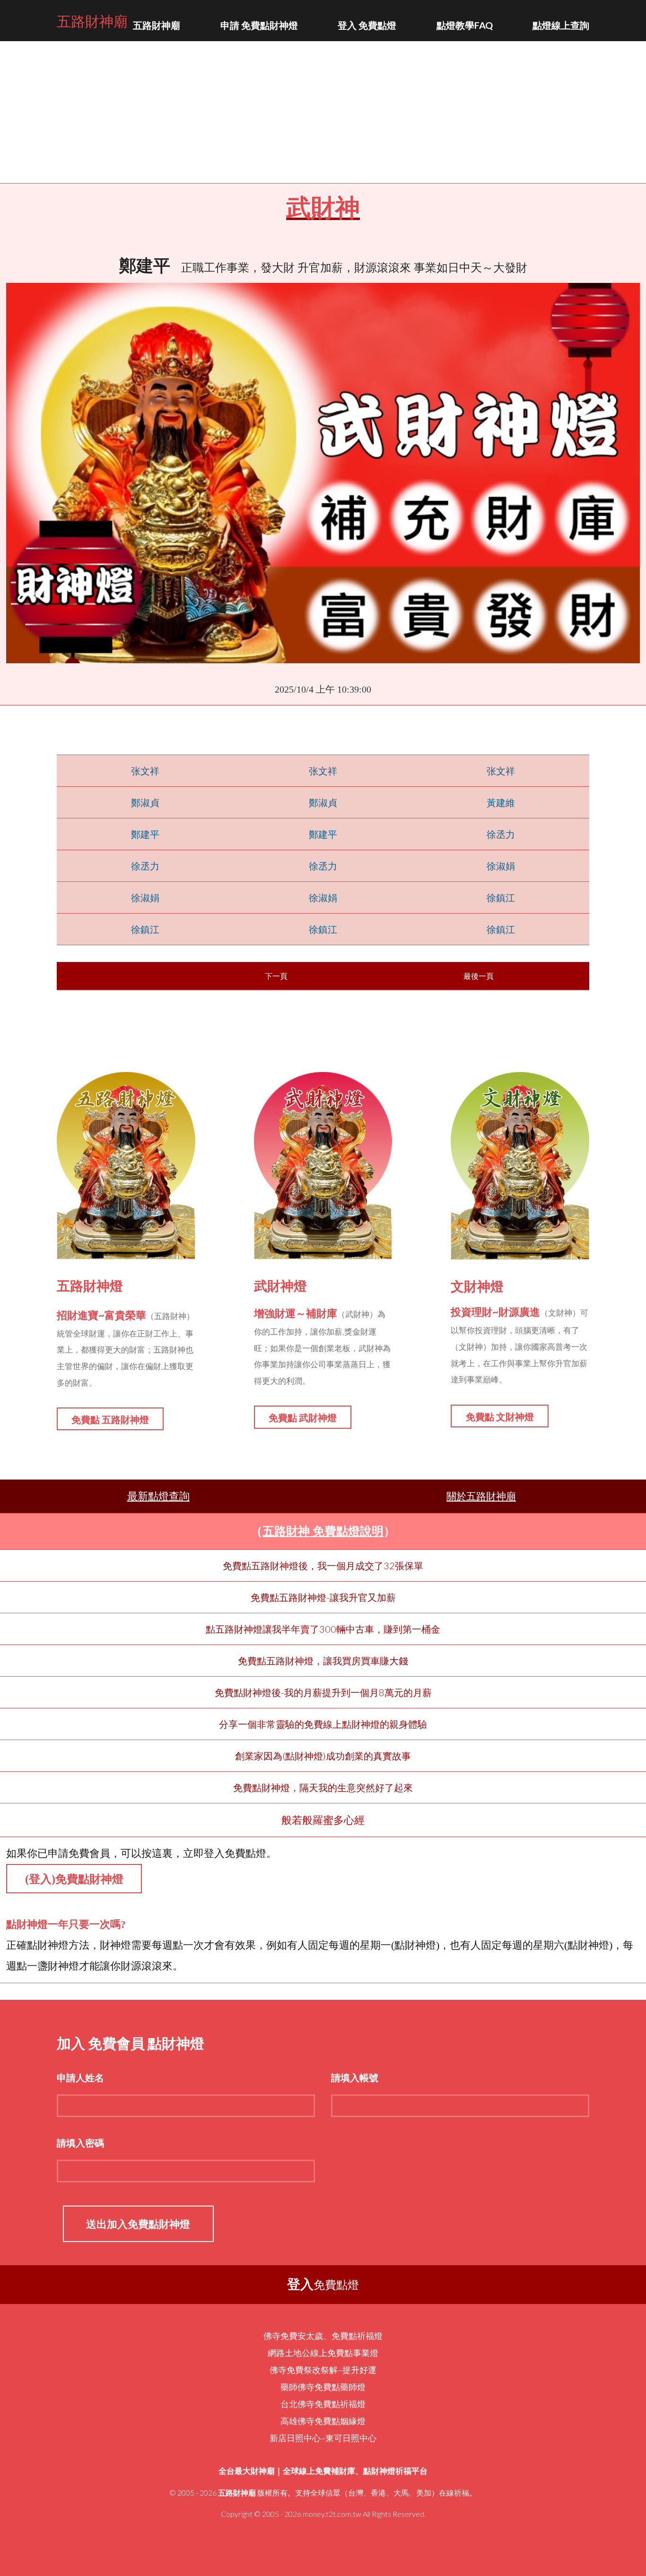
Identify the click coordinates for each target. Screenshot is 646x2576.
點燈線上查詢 (561, 25)
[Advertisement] (323, 112)
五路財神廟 (92, 20)
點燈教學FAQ (465, 25)
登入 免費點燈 (367, 25)
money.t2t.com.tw (332, 2514)
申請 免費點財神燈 (259, 25)
